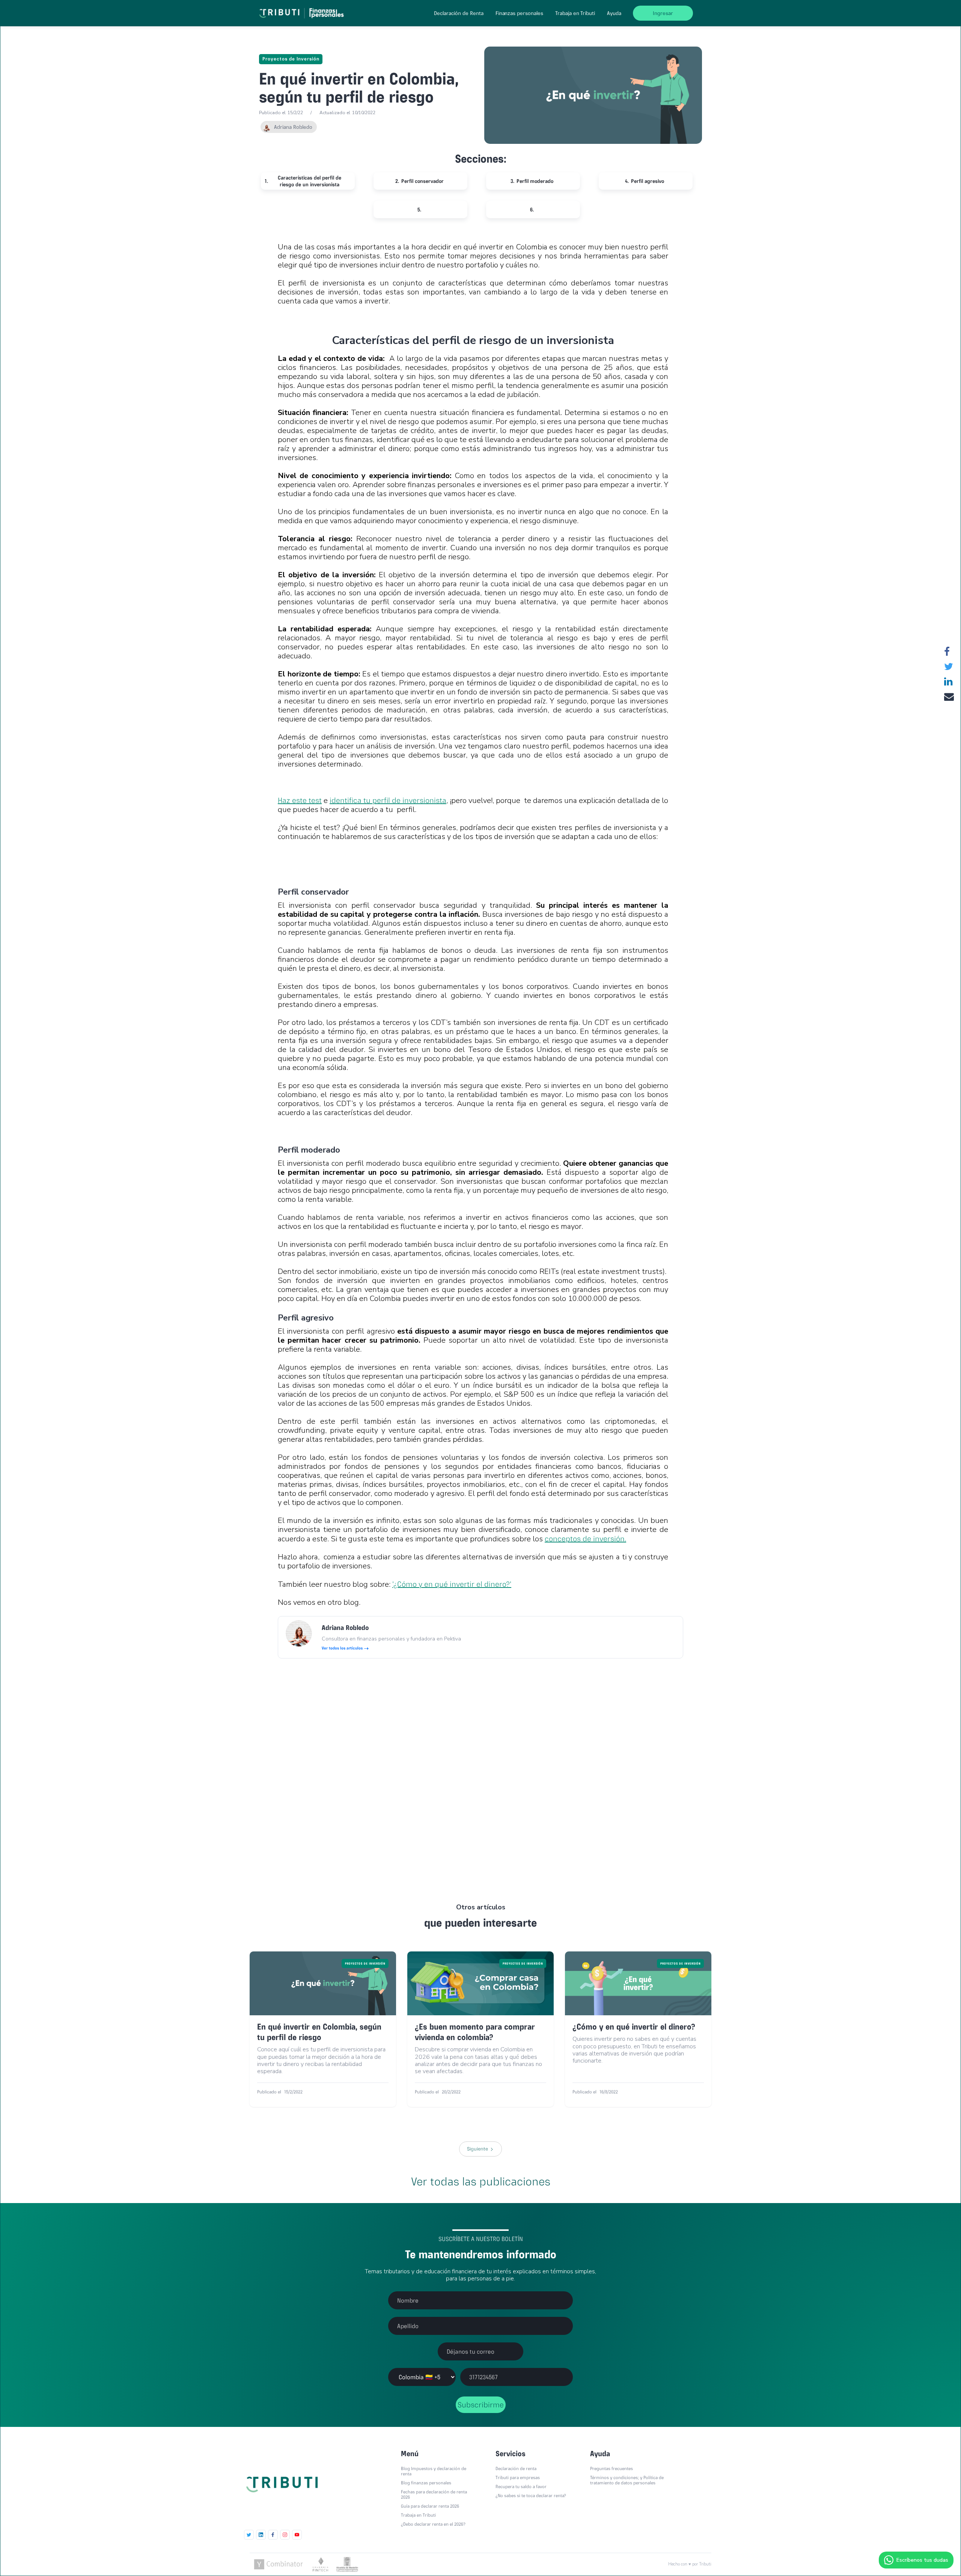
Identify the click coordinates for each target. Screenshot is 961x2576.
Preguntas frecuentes (612, 2469)
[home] (303, 11)
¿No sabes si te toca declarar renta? (531, 2496)
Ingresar (663, 13)
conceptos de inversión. (585, 1539)
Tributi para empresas (518, 2478)
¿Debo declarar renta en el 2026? (433, 2524)
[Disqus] (480, 1767)
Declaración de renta (516, 2469)
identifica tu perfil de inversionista (388, 800)
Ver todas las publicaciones (481, 2181)
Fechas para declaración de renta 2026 (434, 2495)
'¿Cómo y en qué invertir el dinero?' (452, 1584)
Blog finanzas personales (426, 2483)
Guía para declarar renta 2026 (430, 2506)
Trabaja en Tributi (575, 13)
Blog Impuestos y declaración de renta (434, 2471)
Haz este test (300, 800)
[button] (459, 13)
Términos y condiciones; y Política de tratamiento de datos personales (627, 2480)
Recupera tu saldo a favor (521, 2487)
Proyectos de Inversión (291, 59)
